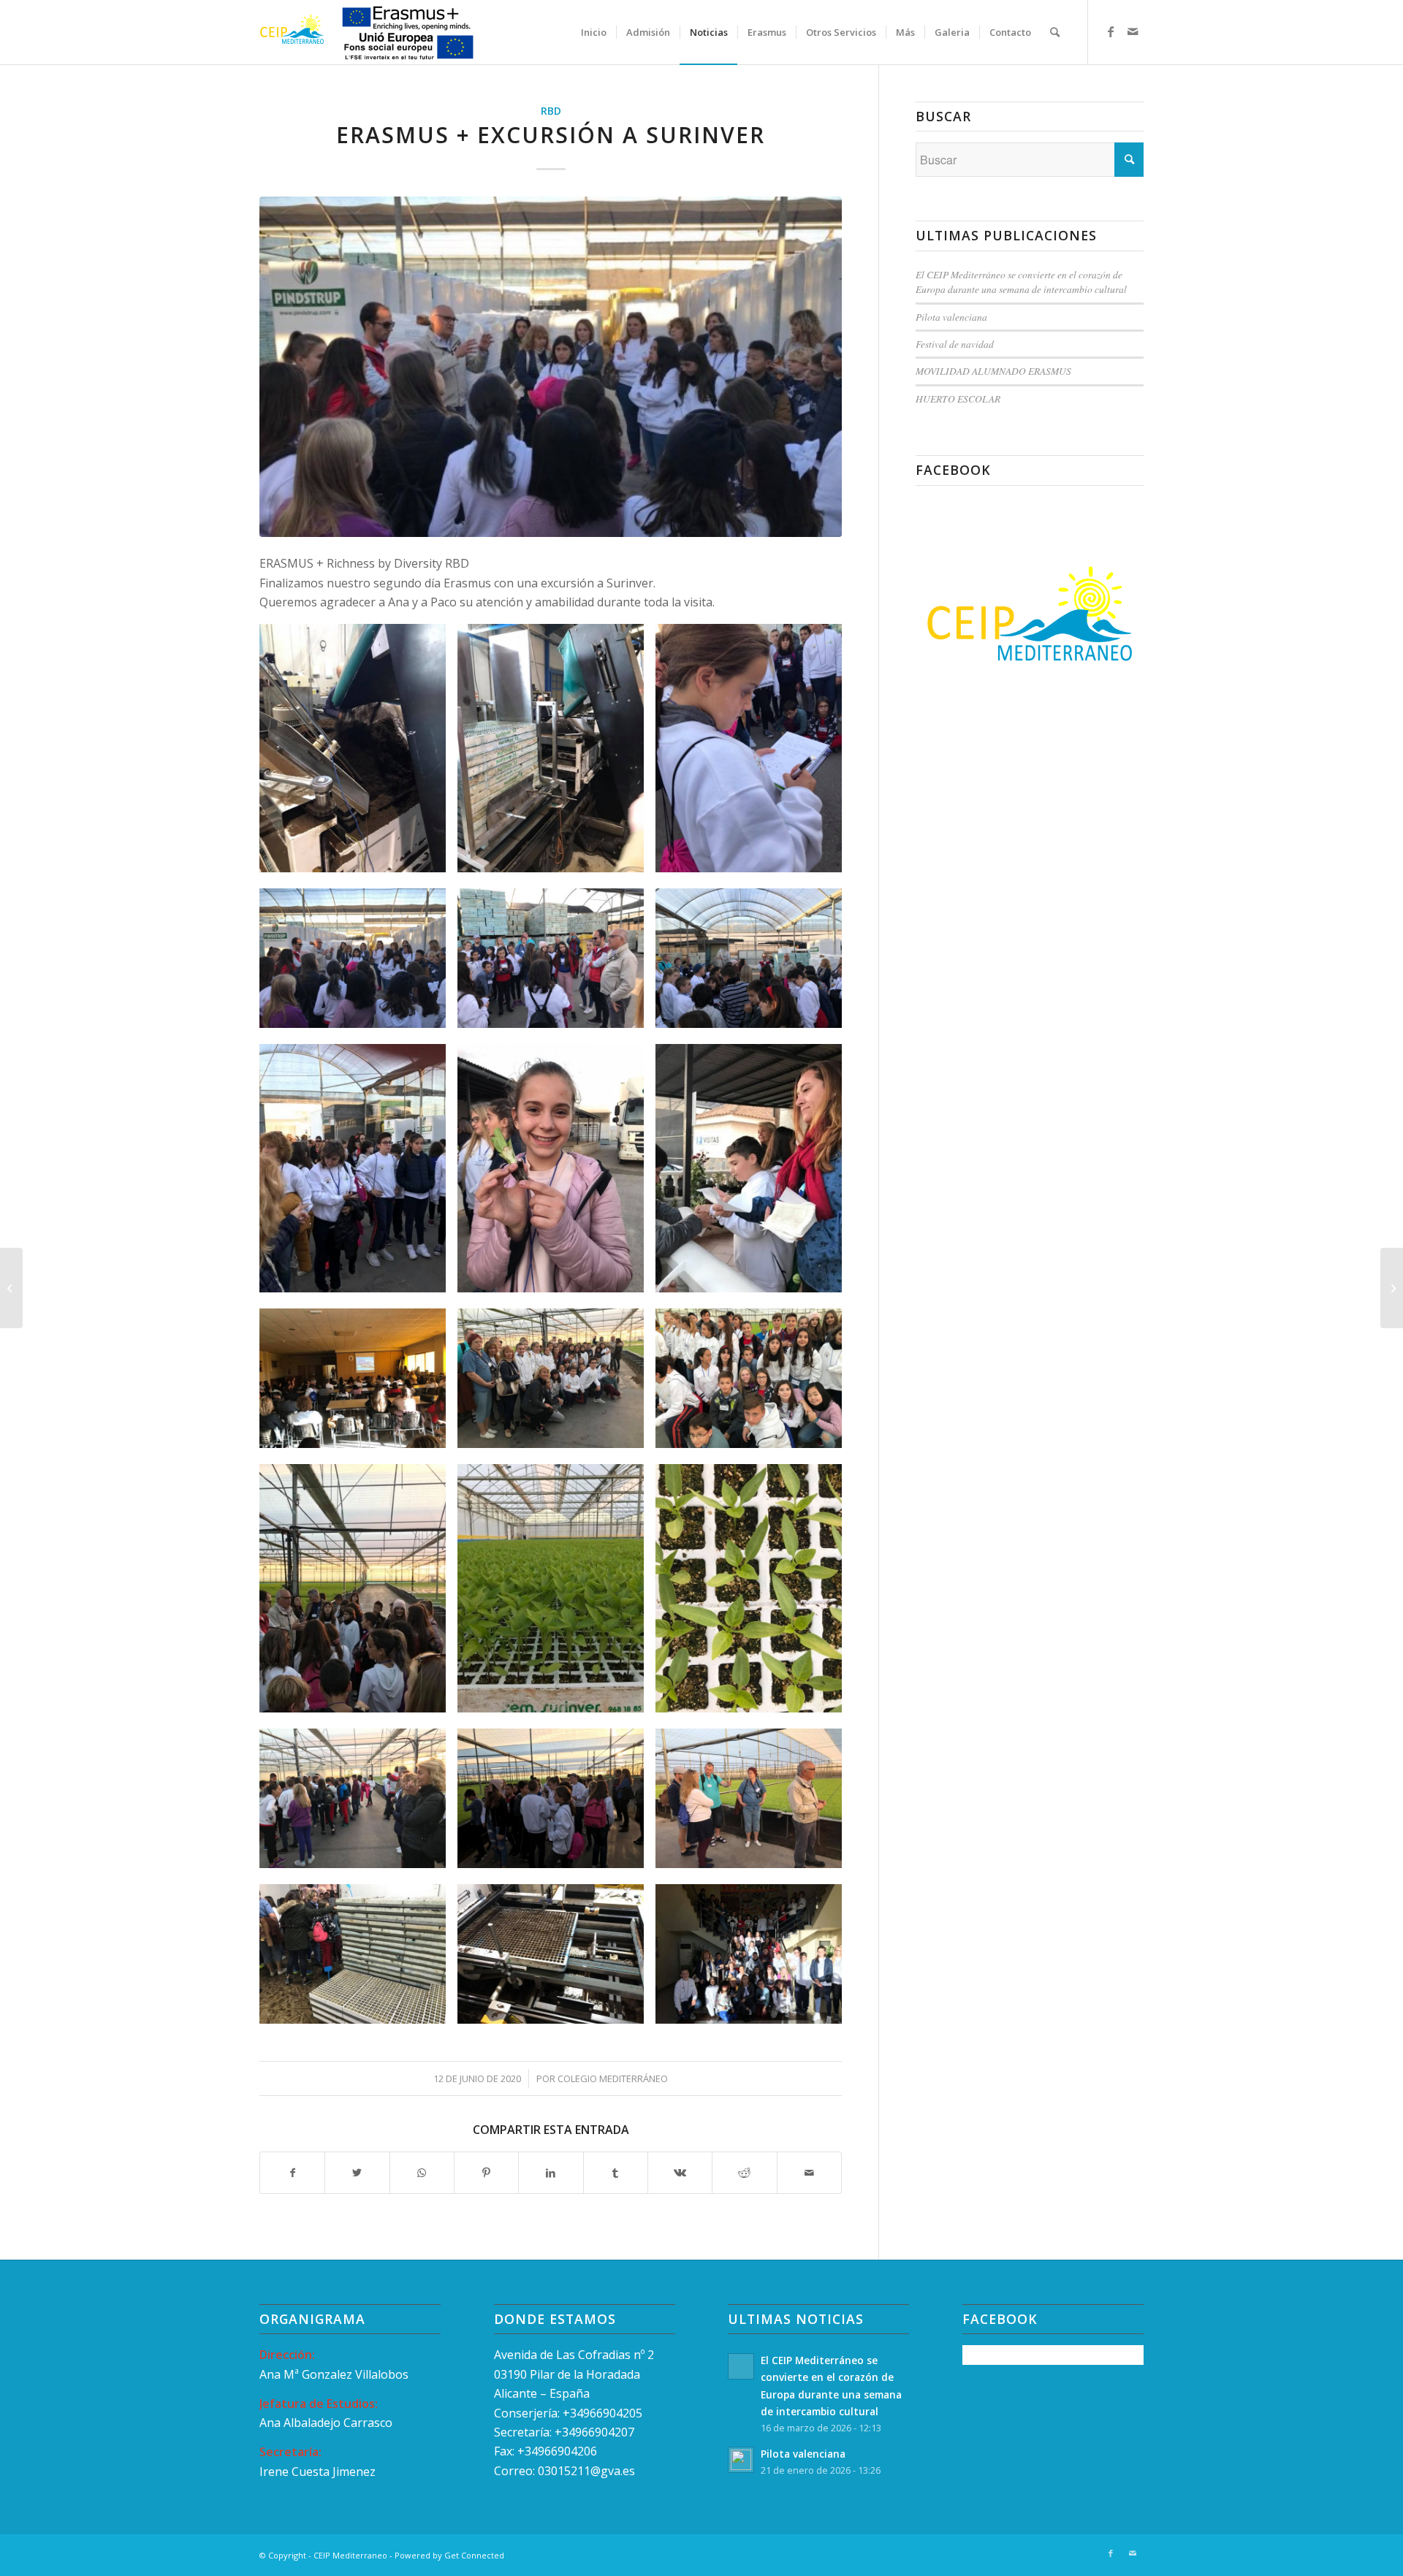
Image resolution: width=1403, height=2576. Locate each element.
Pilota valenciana (951, 317)
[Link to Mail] (1133, 31)
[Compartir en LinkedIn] (551, 2173)
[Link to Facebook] (1111, 31)
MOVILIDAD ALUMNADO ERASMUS (993, 371)
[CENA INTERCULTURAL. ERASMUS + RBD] (1392, 1288)
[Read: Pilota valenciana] (741, 2460)
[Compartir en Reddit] (744, 2173)
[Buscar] (1055, 32)
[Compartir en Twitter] (357, 2173)
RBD (551, 111)
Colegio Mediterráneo (613, 2078)
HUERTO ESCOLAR (958, 399)
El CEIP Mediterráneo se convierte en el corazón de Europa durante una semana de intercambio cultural (1021, 282)
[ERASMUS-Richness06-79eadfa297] (551, 366)
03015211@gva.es (588, 2471)
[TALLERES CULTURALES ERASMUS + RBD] (11, 1288)
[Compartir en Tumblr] (616, 2173)
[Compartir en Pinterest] (486, 2173)
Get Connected (474, 2555)
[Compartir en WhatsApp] (422, 2173)
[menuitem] (594, 32)
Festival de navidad (955, 344)
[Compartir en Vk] (680, 2173)
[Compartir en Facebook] (292, 2173)
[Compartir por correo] (809, 2173)
